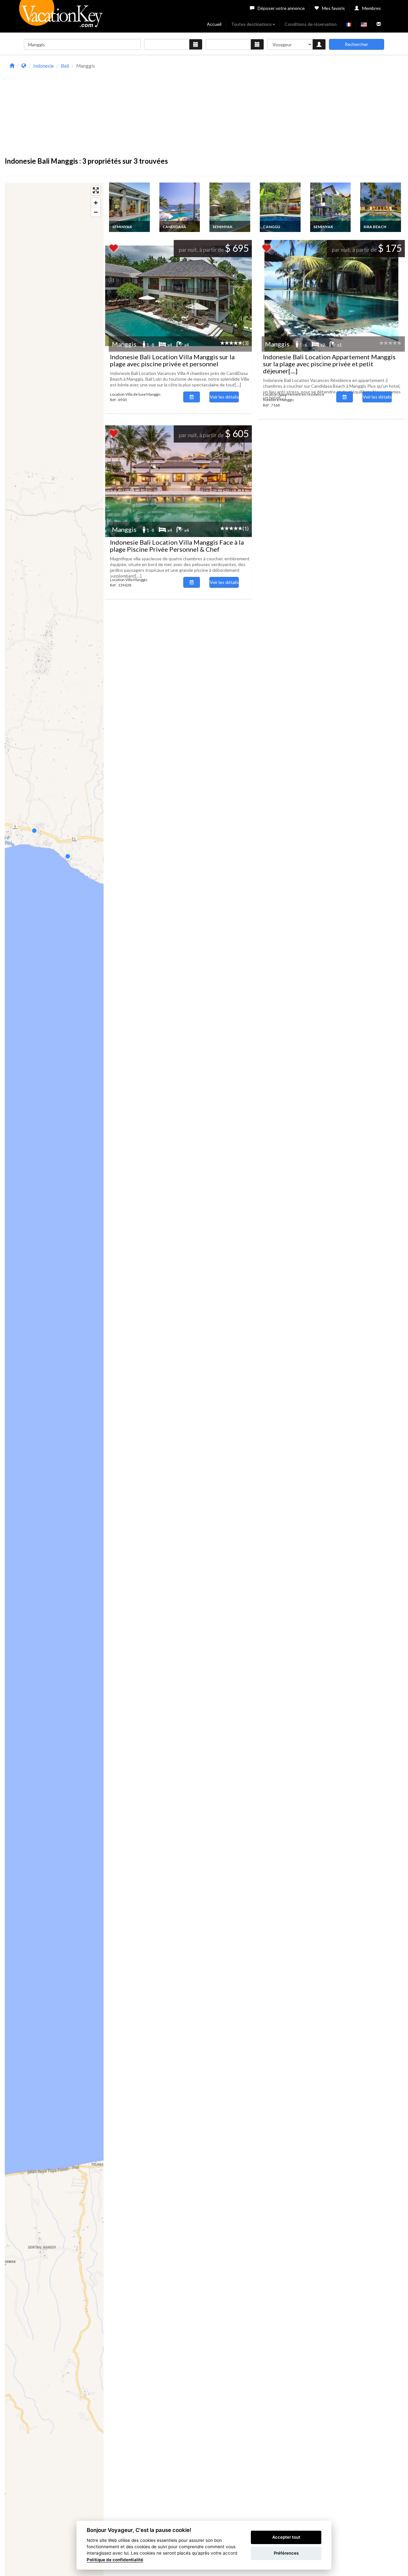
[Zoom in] (96, 203)
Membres (372, 8)
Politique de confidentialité (115, 2560)
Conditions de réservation (311, 24)
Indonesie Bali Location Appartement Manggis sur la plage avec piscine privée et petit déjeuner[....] (329, 364)
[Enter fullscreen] (96, 190)
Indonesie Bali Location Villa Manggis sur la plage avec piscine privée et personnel (172, 360)
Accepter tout (286, 2537)
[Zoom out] (96, 212)
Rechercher (357, 44)
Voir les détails (224, 397)
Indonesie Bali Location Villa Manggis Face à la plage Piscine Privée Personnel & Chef (177, 546)
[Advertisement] (259, 106)
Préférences (286, 2553)
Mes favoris (333, 8)
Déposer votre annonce (281, 8)
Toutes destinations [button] (251, 24)
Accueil (214, 24)
